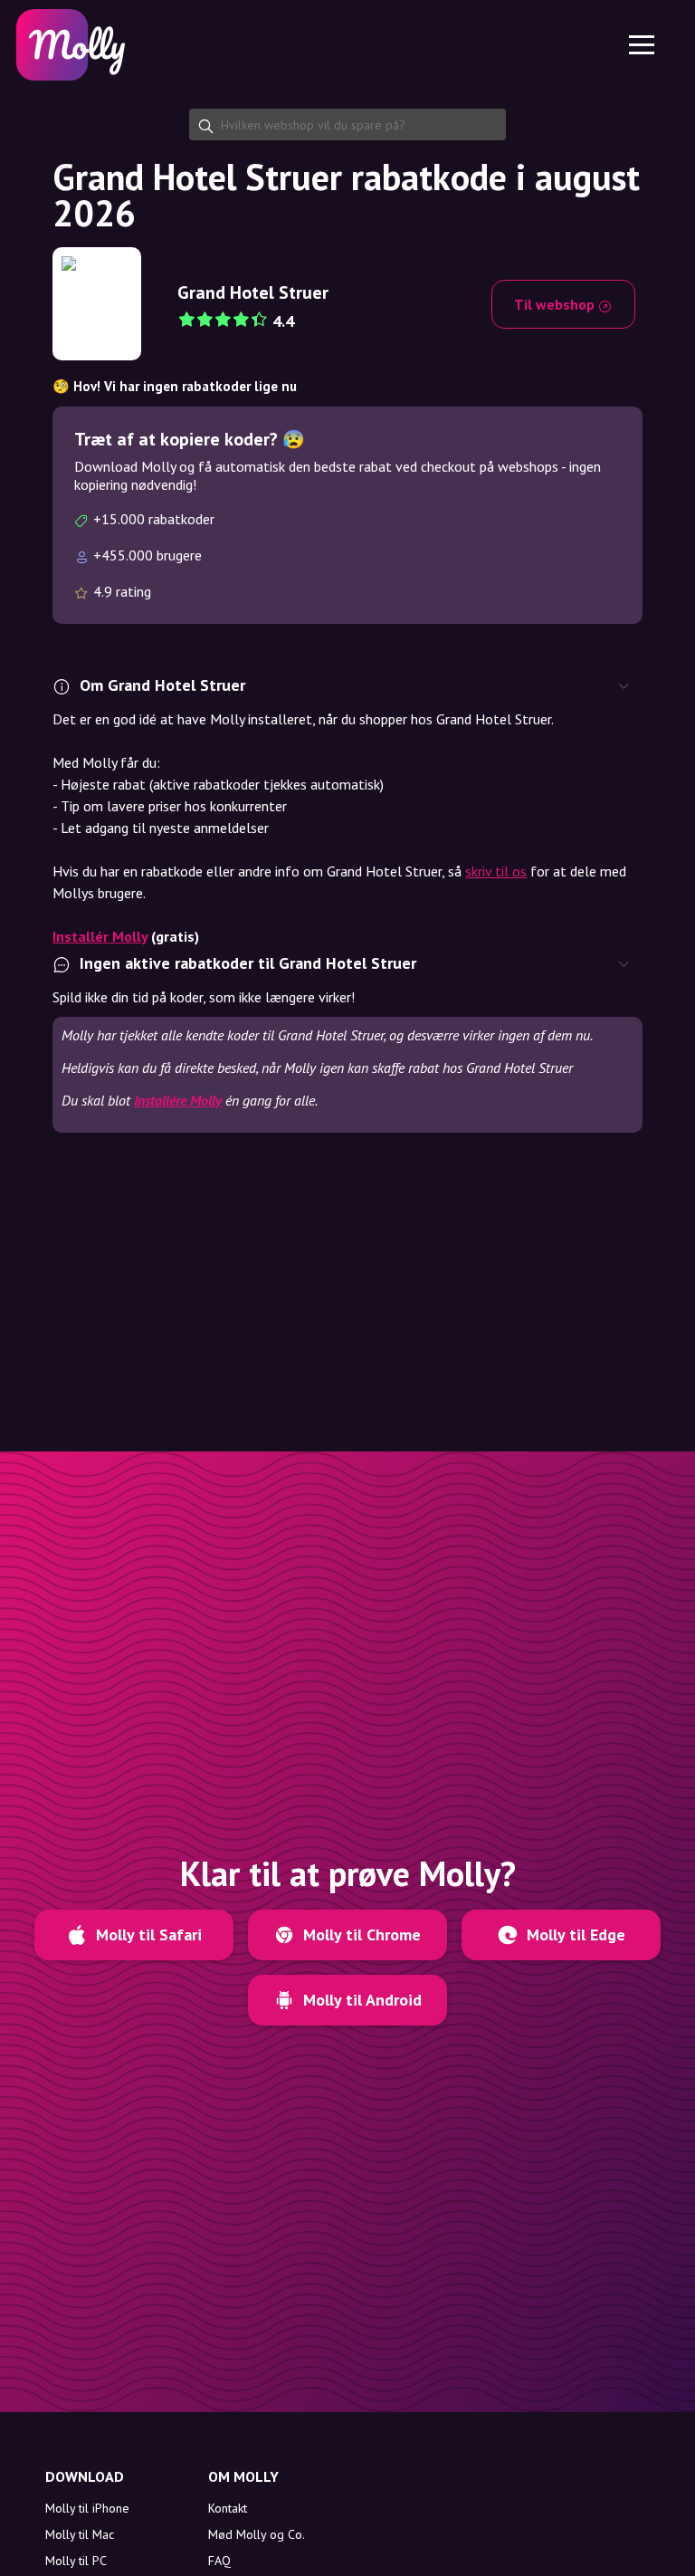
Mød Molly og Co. (257, 2534)
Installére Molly (178, 1100)
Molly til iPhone (87, 2508)
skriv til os (496, 871)
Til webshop (556, 304)
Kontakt (228, 2508)
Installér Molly (100, 936)
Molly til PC (76, 2561)
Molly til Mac (80, 2534)
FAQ (219, 2561)
